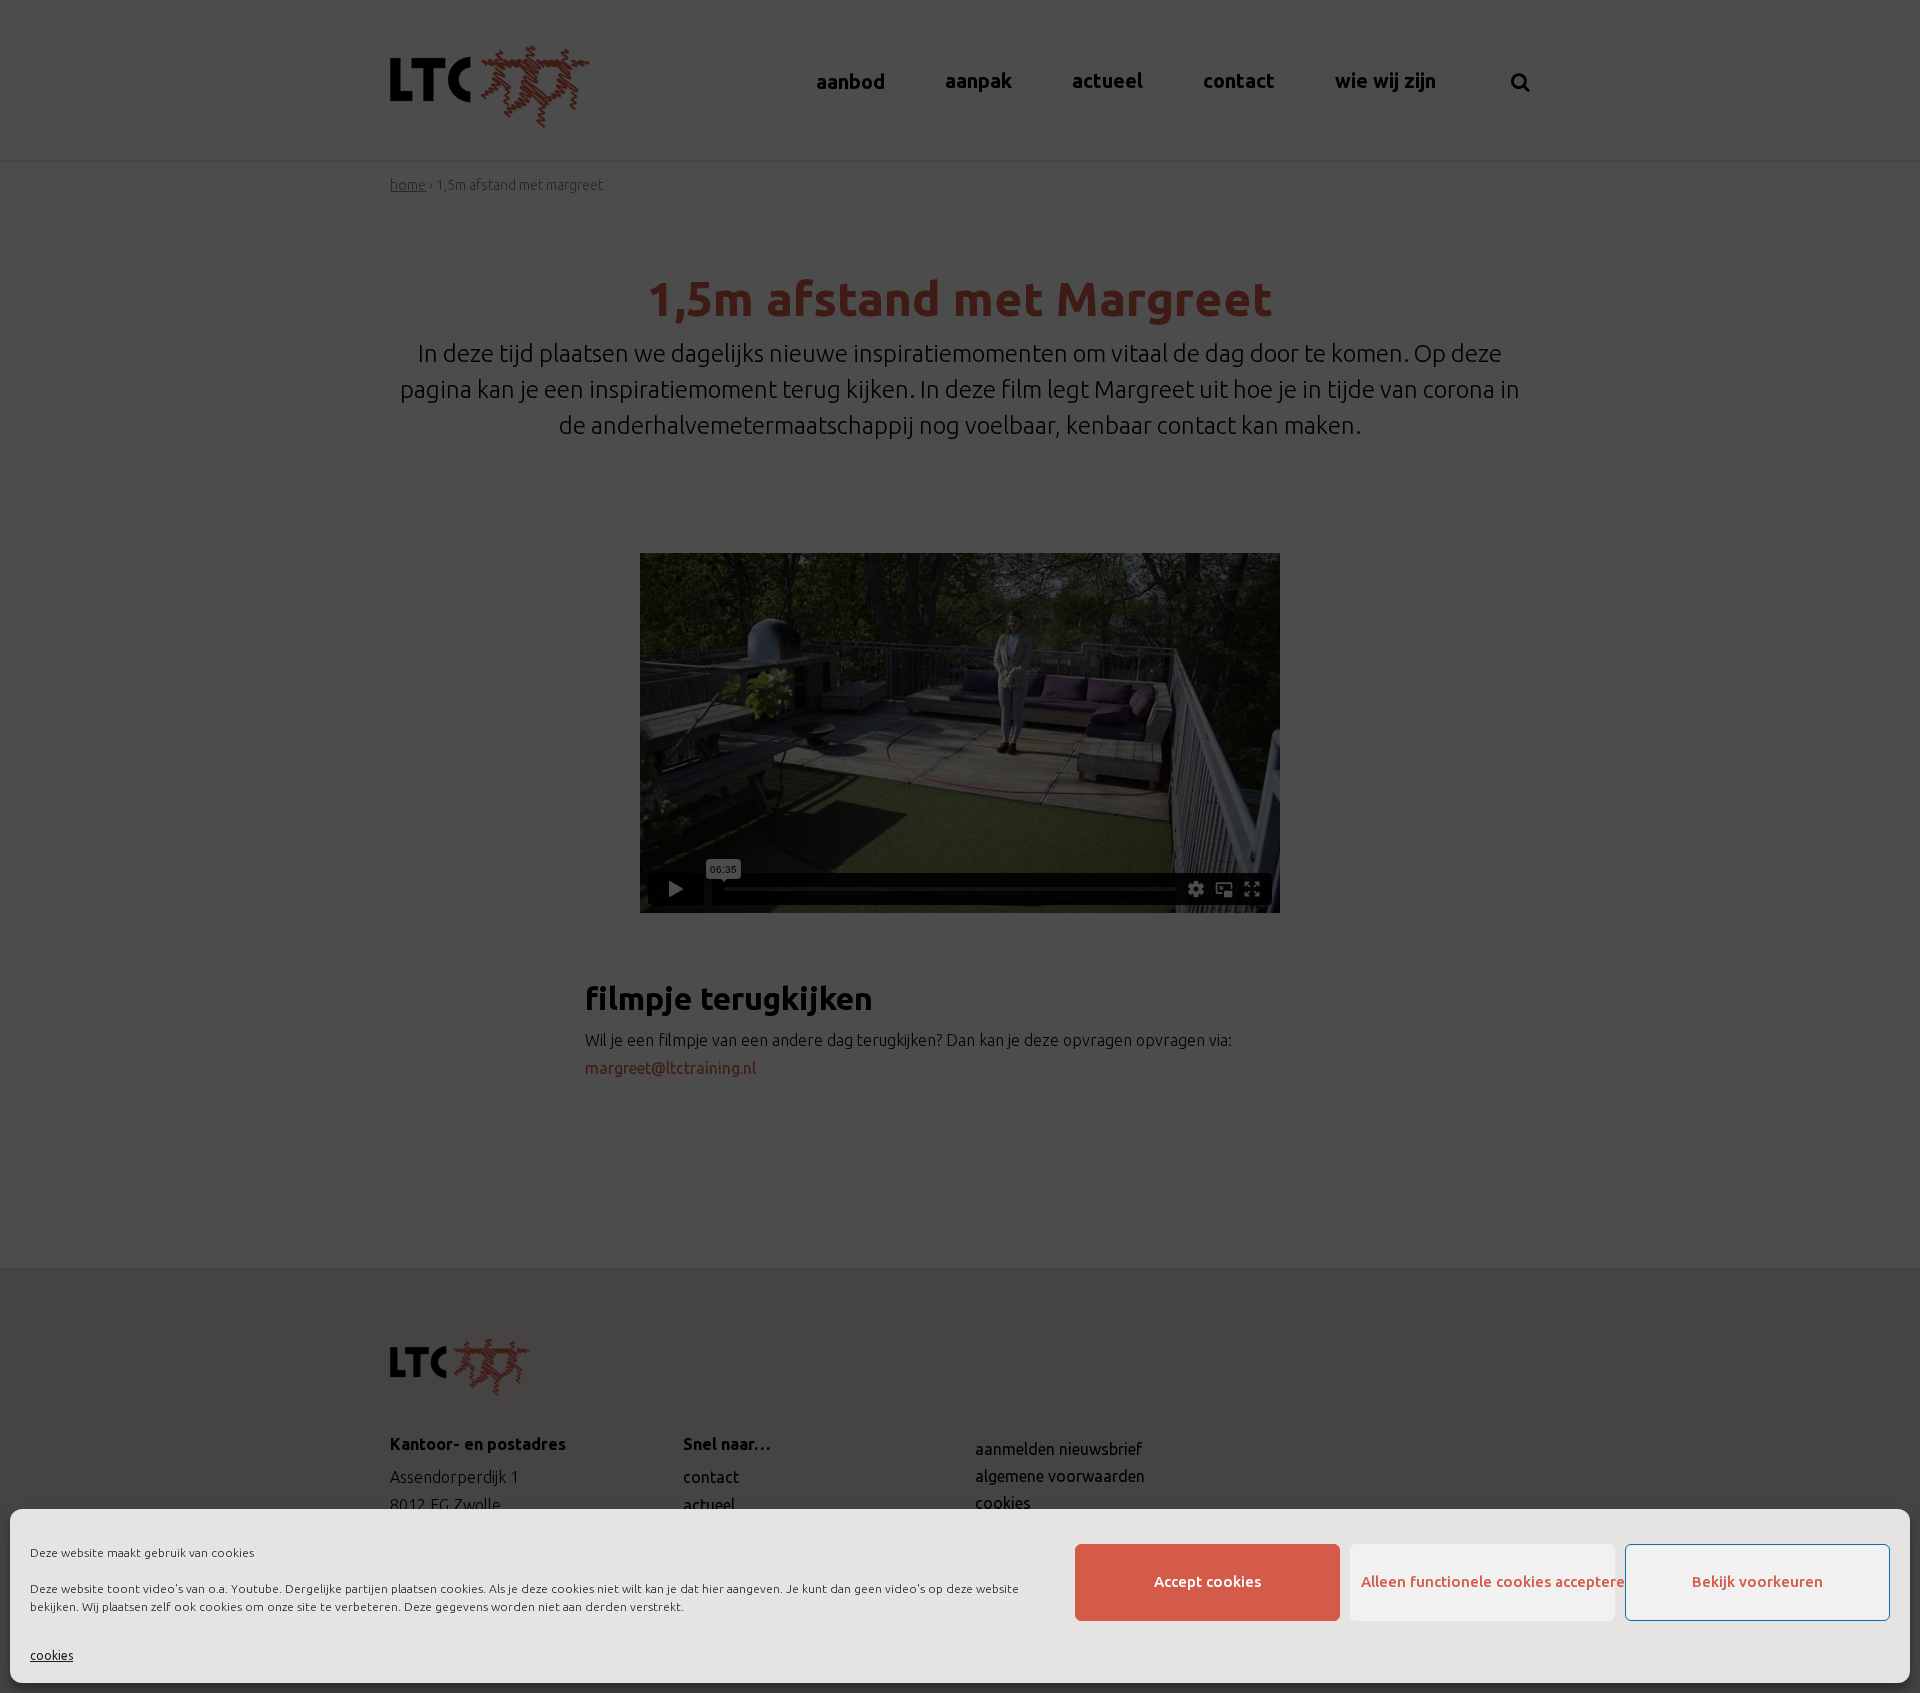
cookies (51, 1655)
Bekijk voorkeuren (1757, 1581)
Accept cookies (1207, 1581)
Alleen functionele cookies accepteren (1488, 1581)
